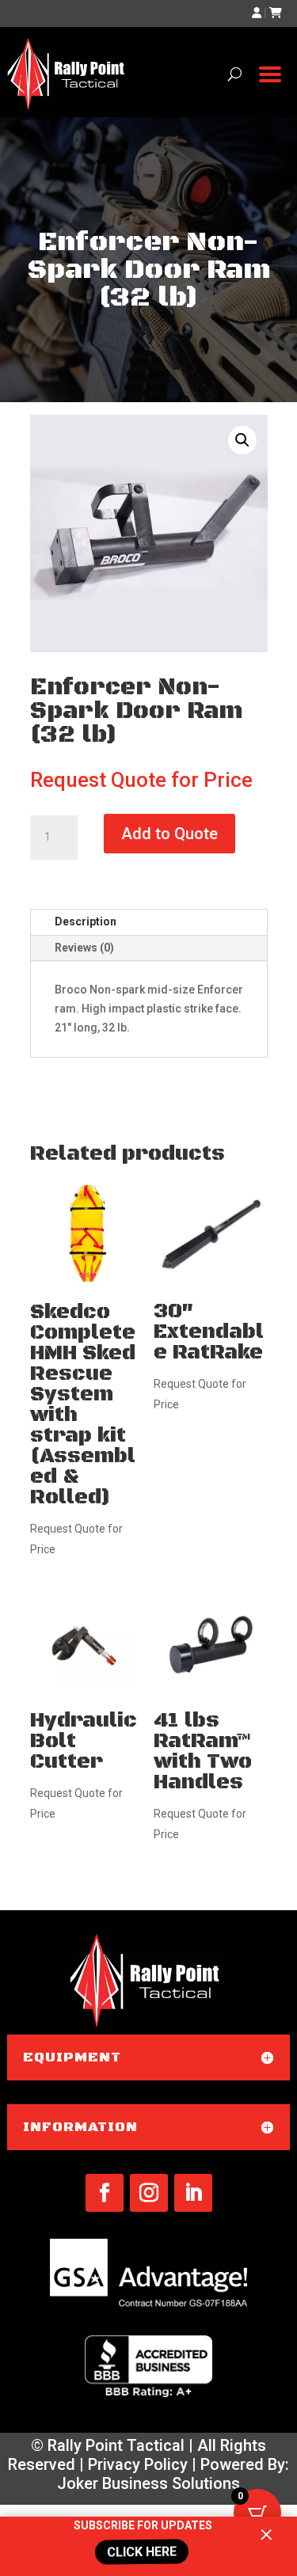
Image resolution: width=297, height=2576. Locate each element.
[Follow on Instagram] (149, 2193)
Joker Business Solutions (148, 2483)
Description (86, 921)
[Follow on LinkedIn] (193, 2193)
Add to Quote (169, 834)
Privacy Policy (138, 2464)
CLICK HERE (143, 2552)
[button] (242, 440)
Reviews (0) (84, 948)
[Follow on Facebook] (105, 2193)
